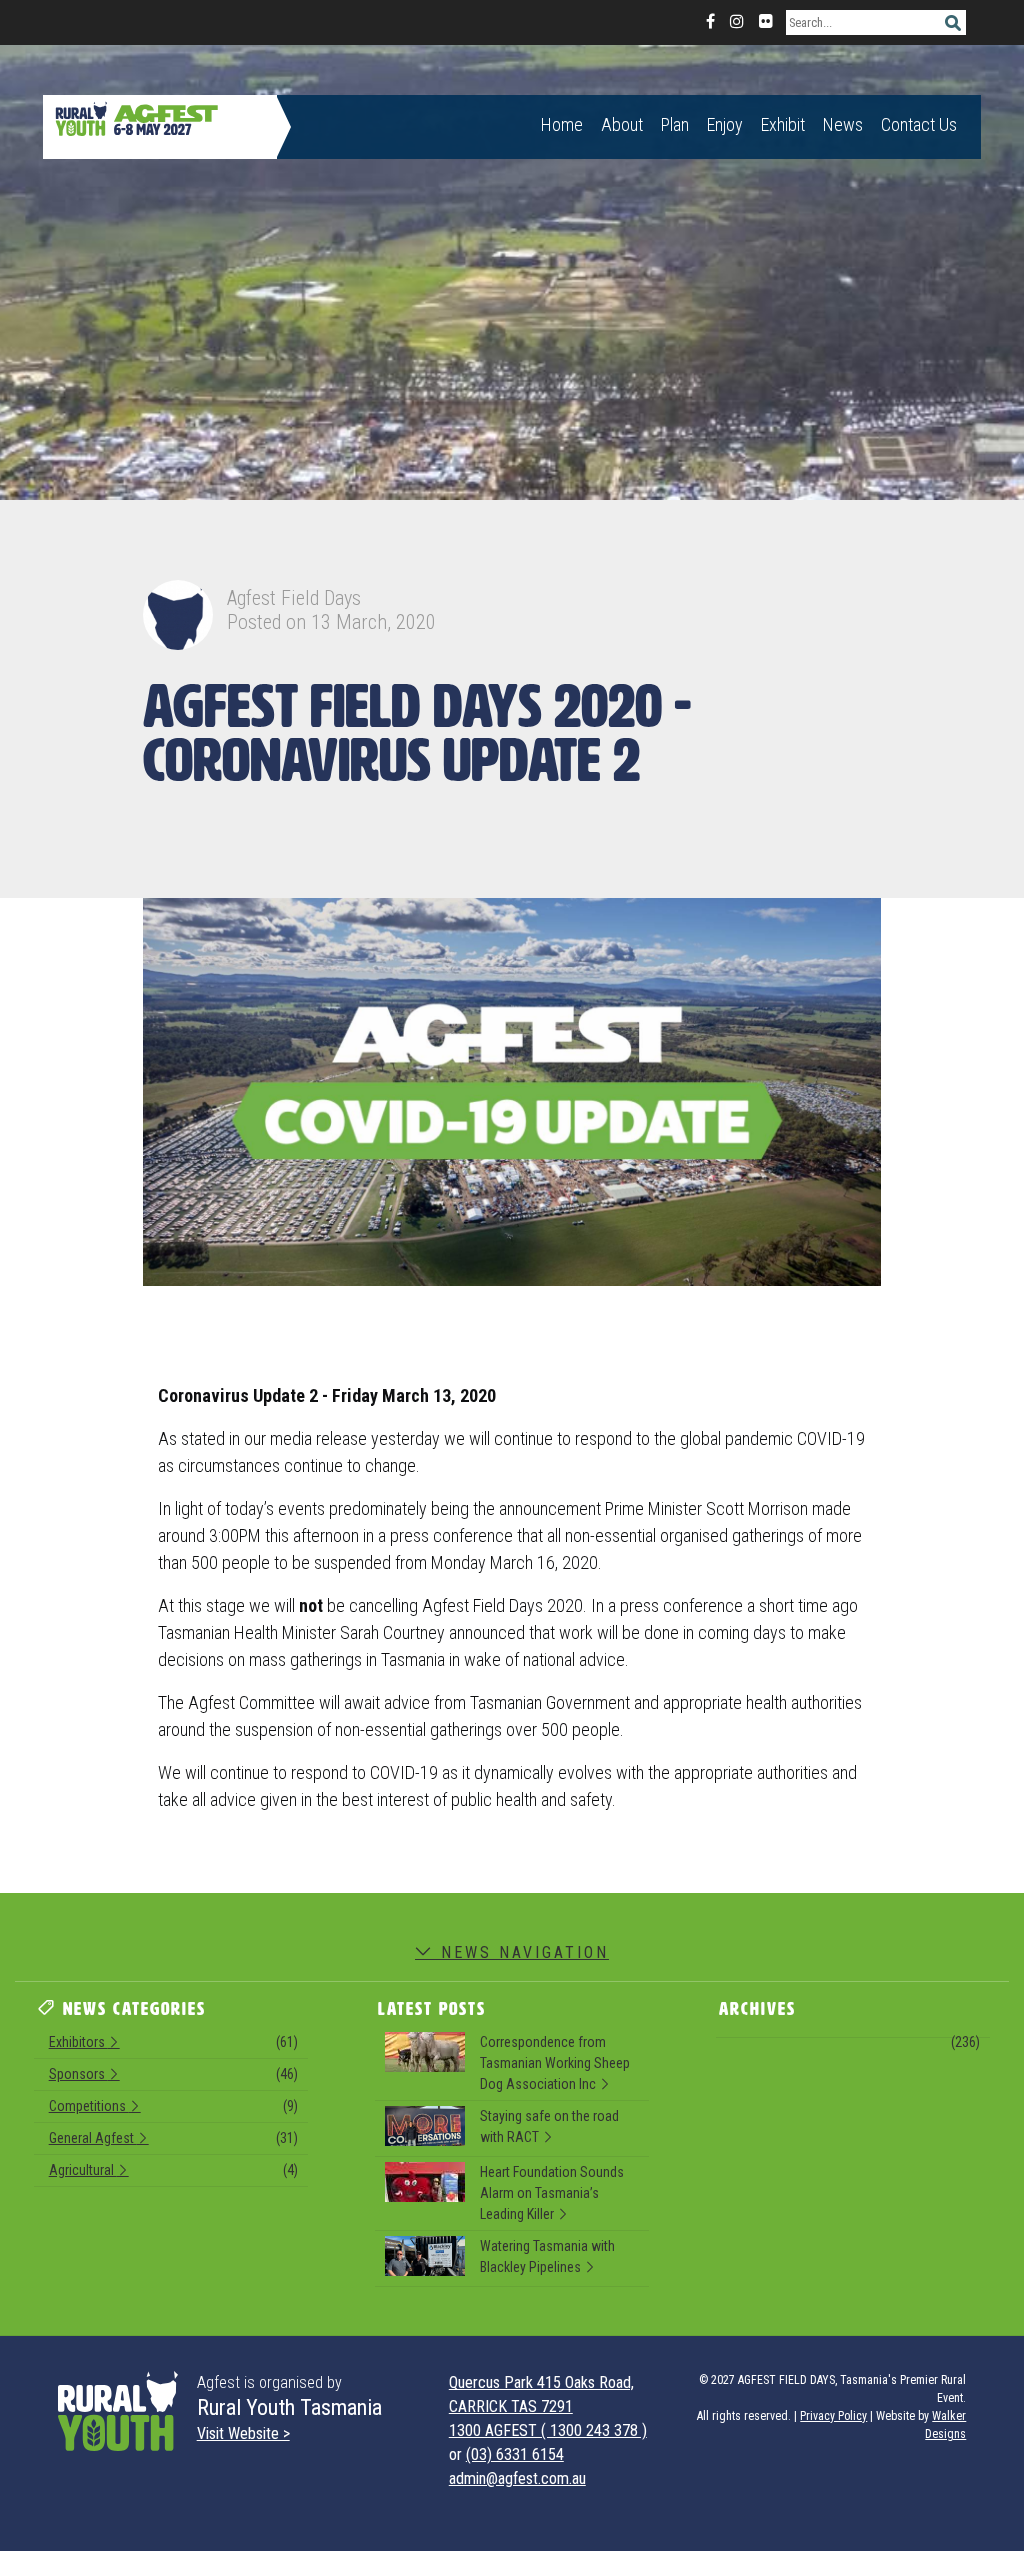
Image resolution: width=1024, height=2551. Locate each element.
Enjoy (725, 124)
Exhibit (783, 124)
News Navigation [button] (521, 1952)
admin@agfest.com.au (517, 2478)
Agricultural (173, 2170)
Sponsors (173, 2074)
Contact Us (919, 124)
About (622, 124)
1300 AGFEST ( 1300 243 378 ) (548, 2430)
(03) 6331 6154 (515, 2454)
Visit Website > (243, 2433)
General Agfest (173, 2138)
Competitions (173, 2106)
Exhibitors (173, 2042)
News (843, 124)
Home (562, 124)
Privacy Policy (833, 2416)
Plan (675, 124)
